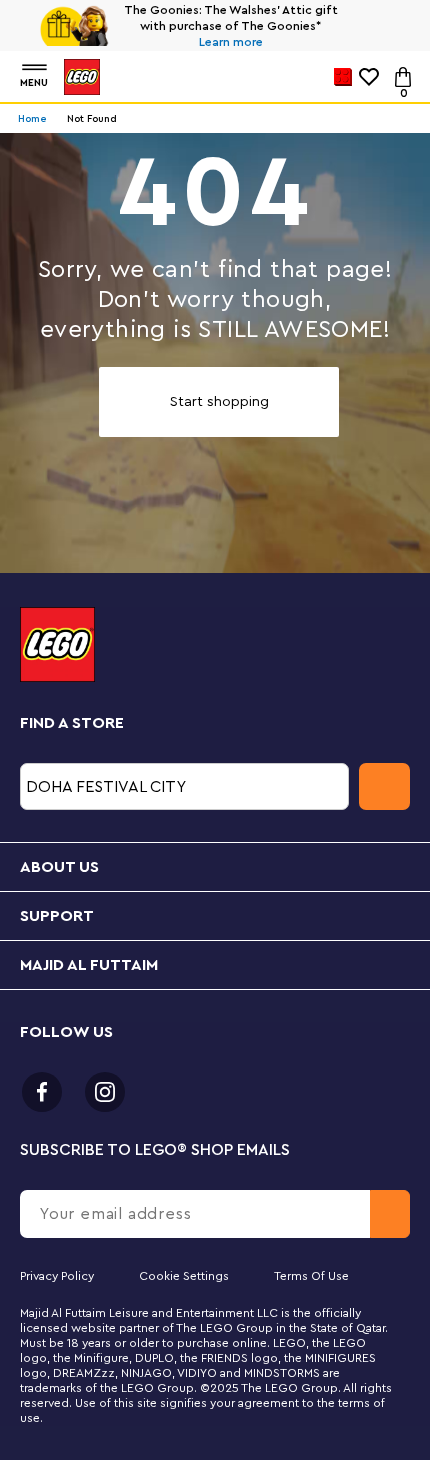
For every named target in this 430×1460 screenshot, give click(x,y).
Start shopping (219, 402)
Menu (34, 83)
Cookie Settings (184, 1276)
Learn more (231, 42)
